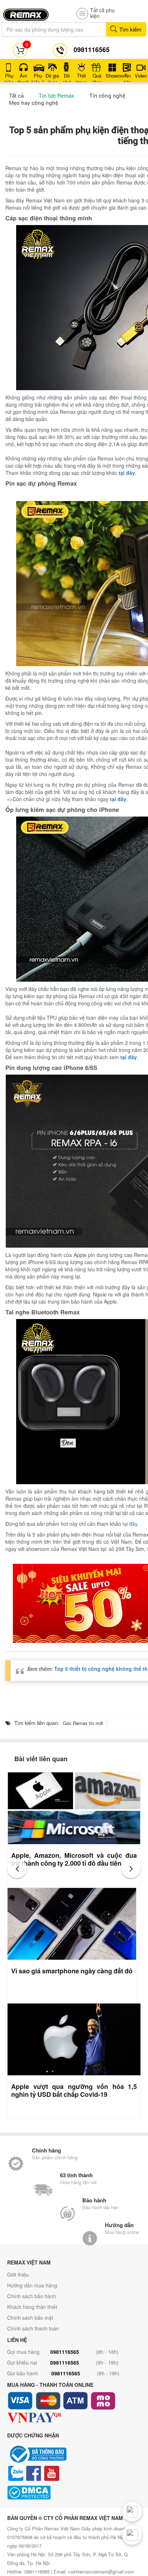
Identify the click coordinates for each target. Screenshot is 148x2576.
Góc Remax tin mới (83, 1723)
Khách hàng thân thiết (32, 2307)
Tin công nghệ (107, 95)
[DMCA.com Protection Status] (74, 2493)
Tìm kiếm (130, 29)
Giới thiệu (18, 2275)
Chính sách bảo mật (30, 2318)
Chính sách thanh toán (33, 2328)
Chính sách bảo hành (32, 2296)
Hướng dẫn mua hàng (32, 2285)
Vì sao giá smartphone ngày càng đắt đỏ (72, 1971)
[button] (17, 1868)
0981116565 (65, 2352)
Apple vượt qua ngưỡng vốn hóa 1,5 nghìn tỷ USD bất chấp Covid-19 (74, 2090)
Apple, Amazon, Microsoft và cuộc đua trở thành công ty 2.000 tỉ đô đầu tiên (74, 1859)
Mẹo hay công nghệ (34, 103)
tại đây (130, 1524)
